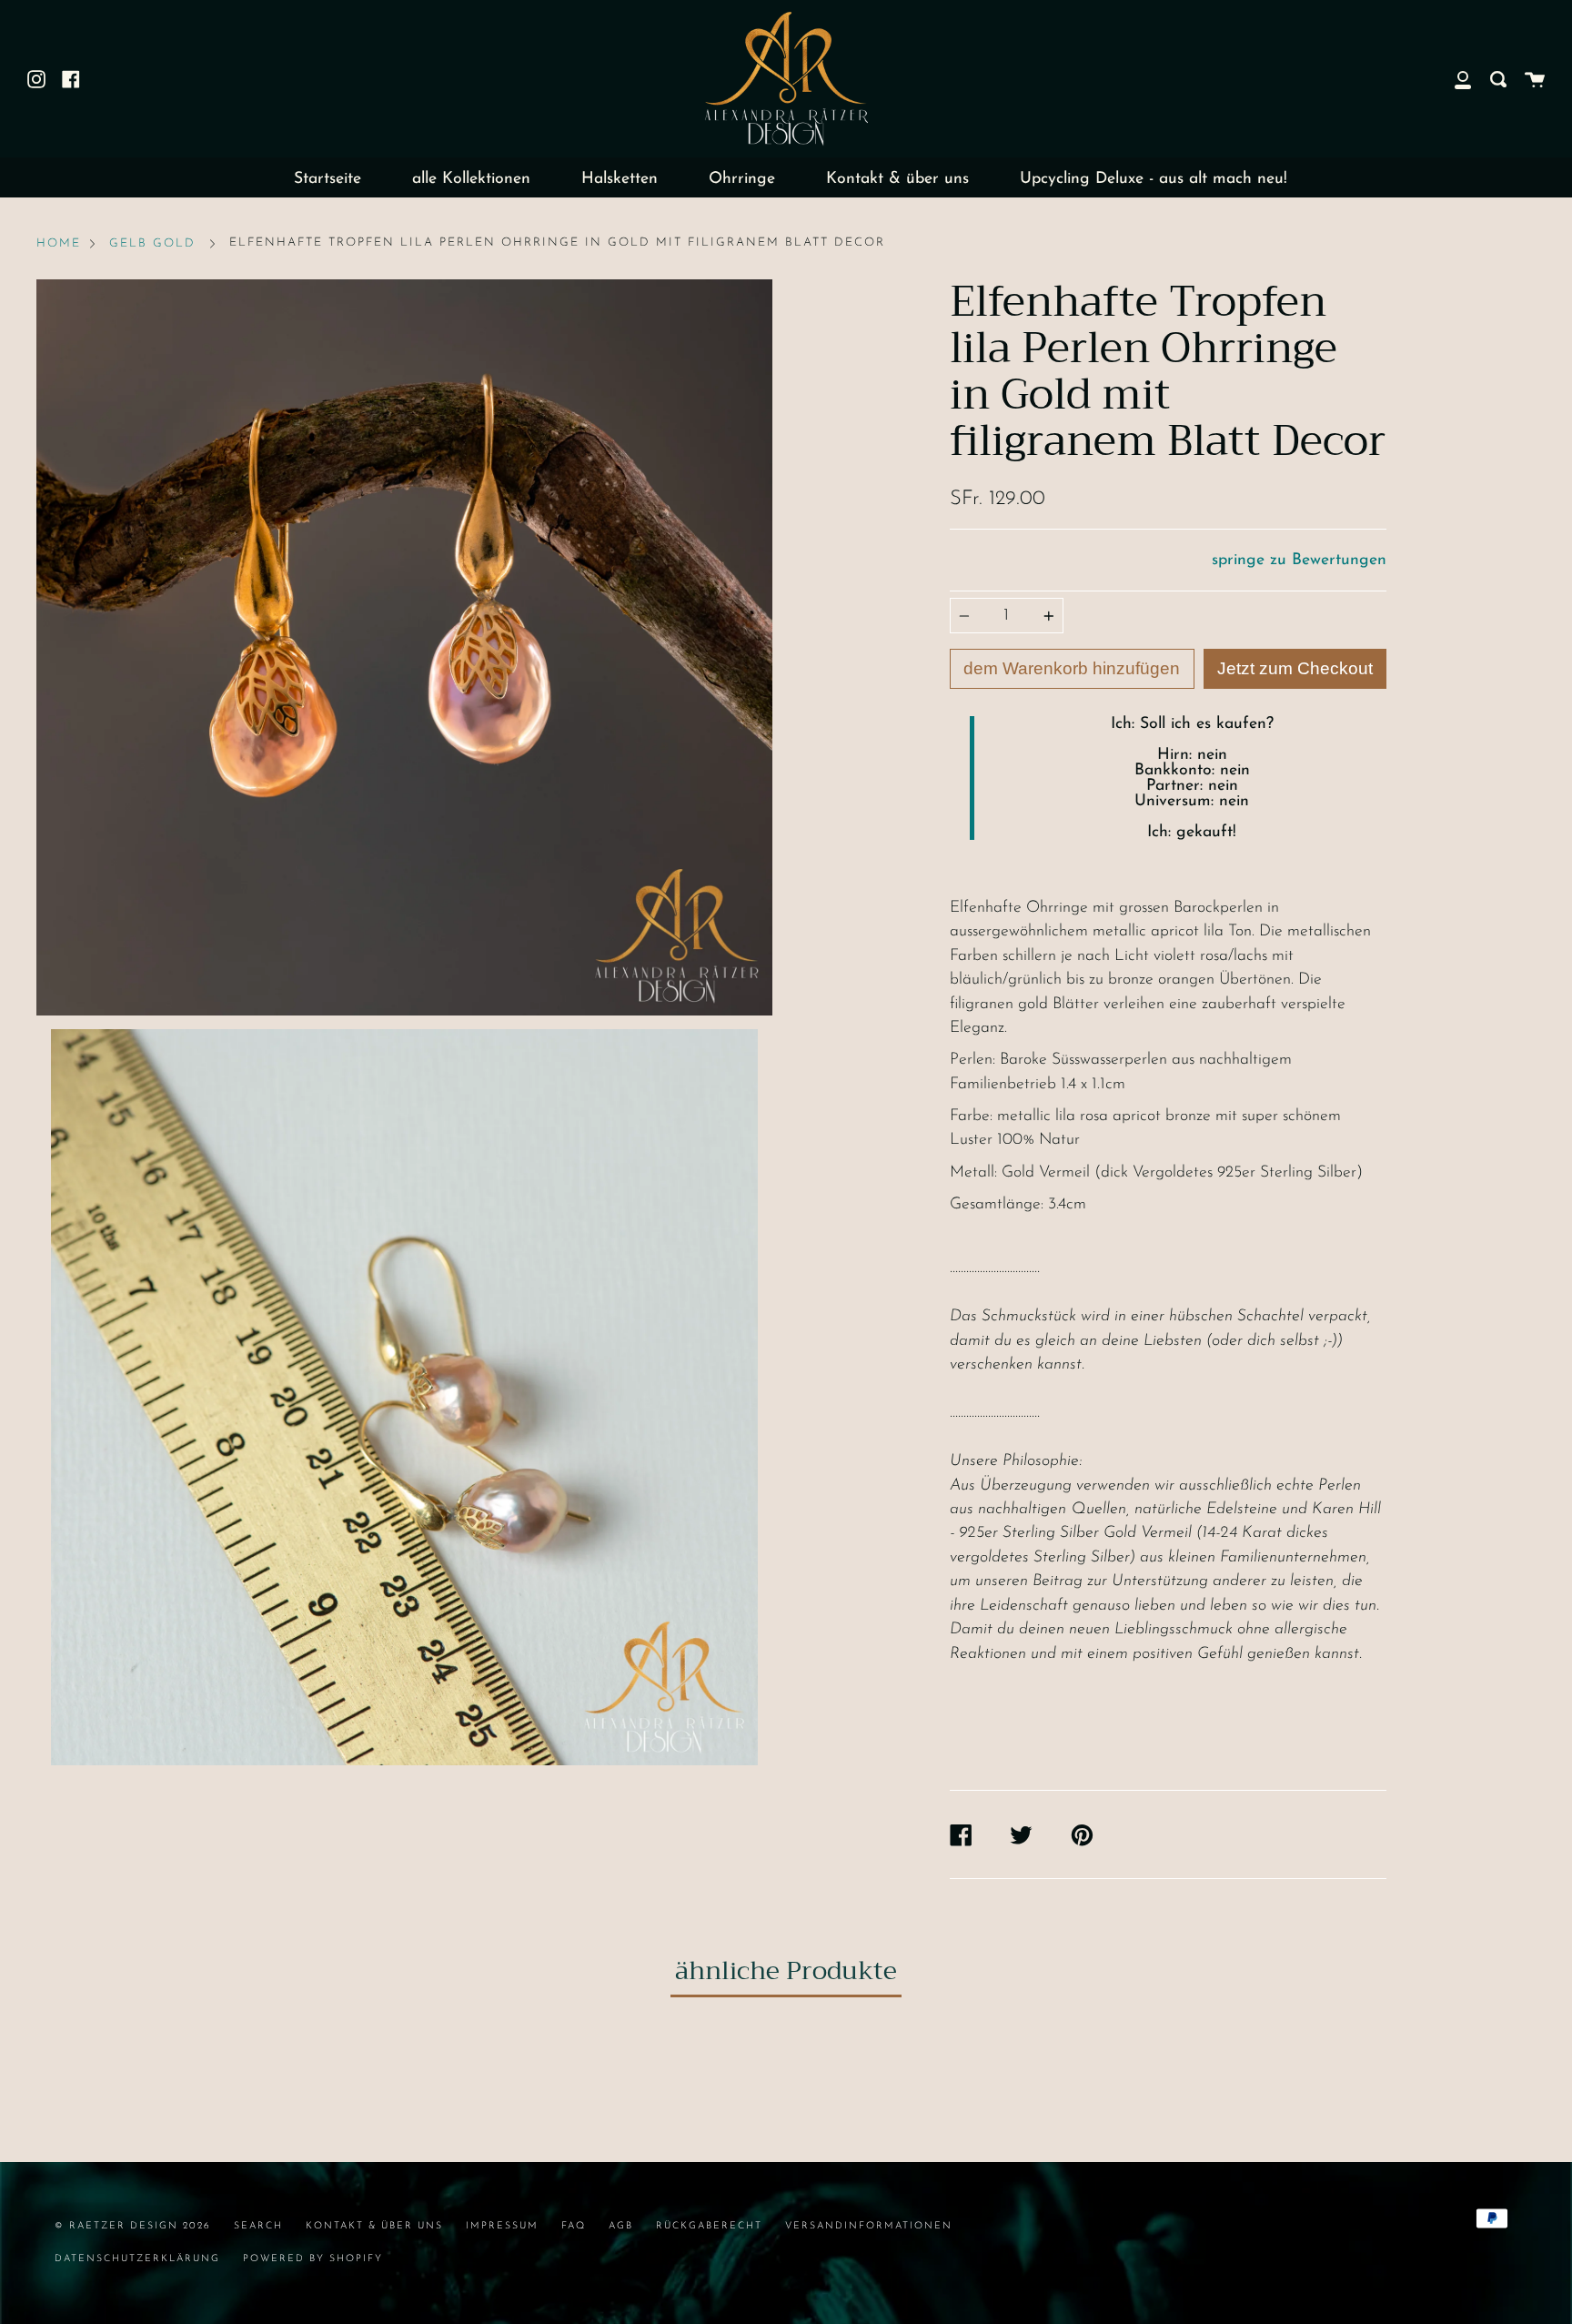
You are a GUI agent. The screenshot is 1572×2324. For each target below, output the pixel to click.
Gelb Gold (152, 243)
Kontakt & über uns (897, 179)
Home (59, 243)
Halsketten (620, 179)
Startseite (327, 179)
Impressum (502, 2226)
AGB (621, 2226)
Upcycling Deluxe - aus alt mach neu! (1154, 179)
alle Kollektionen (471, 179)
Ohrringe (742, 179)
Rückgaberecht (709, 2226)
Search (258, 2226)
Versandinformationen (869, 2226)
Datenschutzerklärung (137, 2259)
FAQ (574, 2226)
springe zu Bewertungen (1299, 560)
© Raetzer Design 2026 (133, 2226)
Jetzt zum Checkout (1295, 668)
